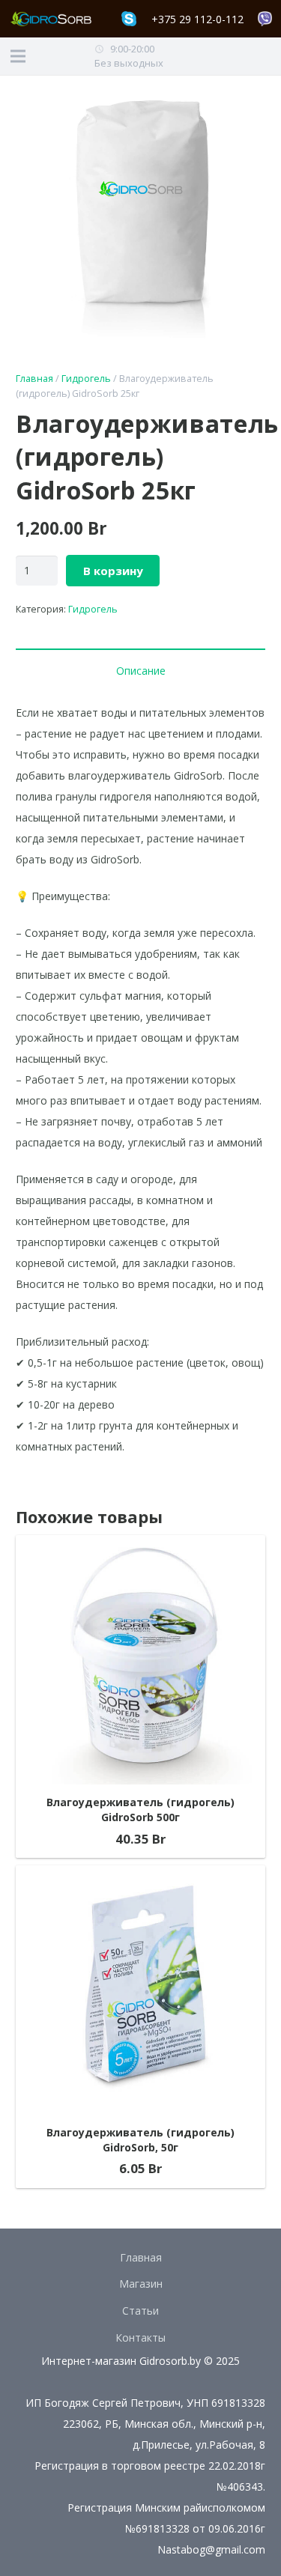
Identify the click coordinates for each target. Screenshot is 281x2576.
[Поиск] (266, 56)
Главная (34, 379)
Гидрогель (86, 379)
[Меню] (18, 56)
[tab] (140, 670)
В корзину (113, 571)
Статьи (140, 2311)
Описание (141, 671)
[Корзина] (238, 56)
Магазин (141, 2284)
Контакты (140, 2337)
